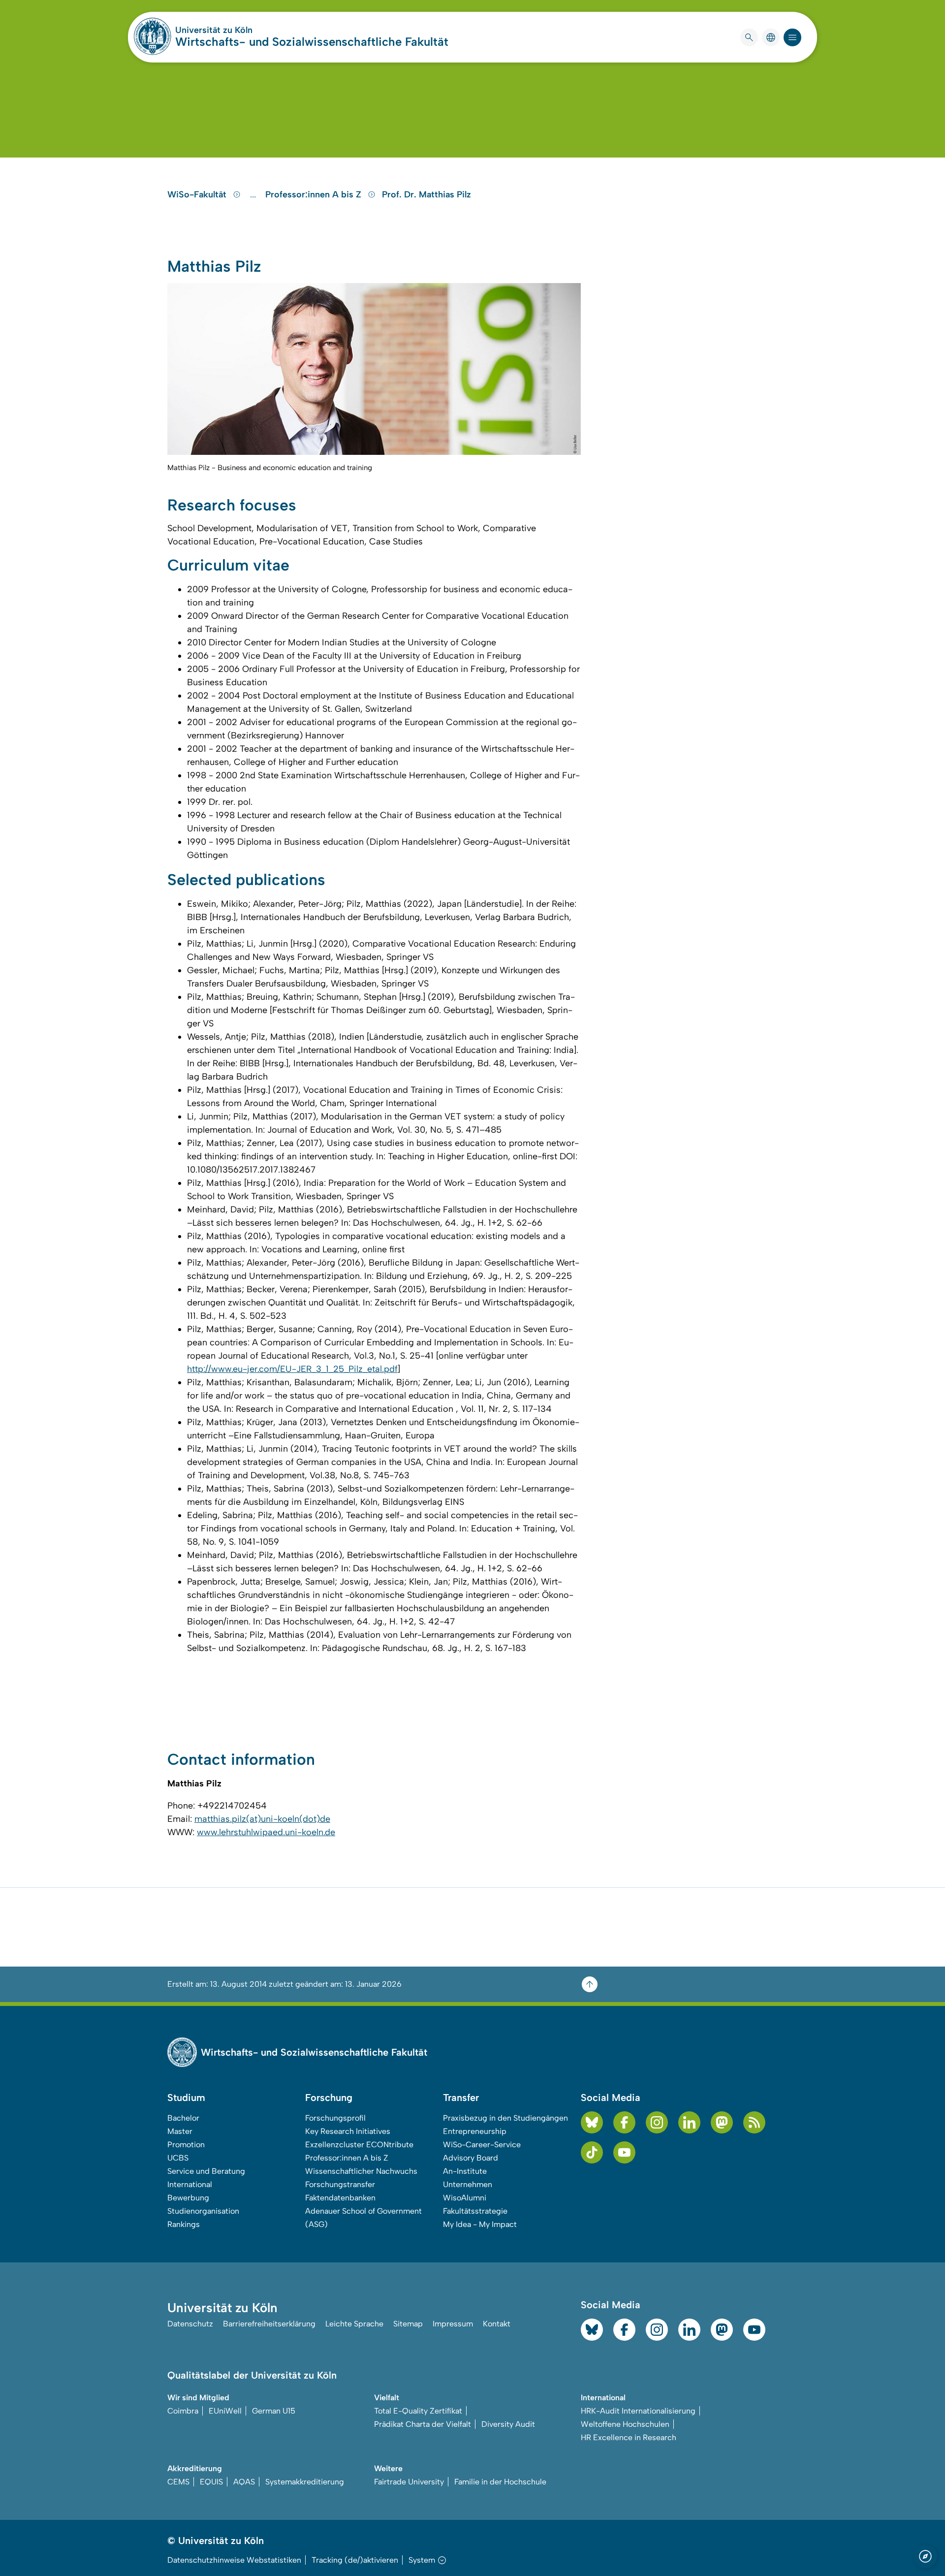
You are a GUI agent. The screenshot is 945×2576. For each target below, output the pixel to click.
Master (180, 2131)
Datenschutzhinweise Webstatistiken (234, 2560)
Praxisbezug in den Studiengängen (505, 2118)
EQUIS (211, 2482)
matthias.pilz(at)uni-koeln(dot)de (262, 1819)
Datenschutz (190, 2324)
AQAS (244, 2482)
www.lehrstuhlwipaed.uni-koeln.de (266, 1832)
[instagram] (657, 2122)
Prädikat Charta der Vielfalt (423, 2424)
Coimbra (183, 2411)
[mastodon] (722, 2122)
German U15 (274, 2411)
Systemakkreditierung (305, 2482)
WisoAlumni (465, 2198)
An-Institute (465, 2171)
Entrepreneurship (475, 2131)
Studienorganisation (203, 2211)
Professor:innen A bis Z (315, 194)
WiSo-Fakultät (198, 194)
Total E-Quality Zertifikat (418, 2411)
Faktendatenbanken (340, 2198)
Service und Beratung (206, 2171)
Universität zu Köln (243, 30)
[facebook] (624, 2122)
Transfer (461, 2098)
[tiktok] (592, 2152)
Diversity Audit (508, 2424)
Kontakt (497, 2324)
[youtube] (624, 2152)
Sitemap (408, 2324)
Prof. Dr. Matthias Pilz (426, 194)
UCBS (178, 2158)
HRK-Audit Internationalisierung (638, 2411)
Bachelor (183, 2118)
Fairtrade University (409, 2482)
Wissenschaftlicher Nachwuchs (361, 2171)
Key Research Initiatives (348, 2131)
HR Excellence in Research (629, 2437)
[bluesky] (592, 2122)
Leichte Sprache (354, 2324)
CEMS (178, 2482)
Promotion (186, 2145)
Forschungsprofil (335, 2118)
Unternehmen (468, 2184)
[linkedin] (689, 2122)
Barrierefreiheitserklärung (269, 2324)
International (190, 2184)
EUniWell (225, 2411)
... (254, 194)
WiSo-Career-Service (482, 2145)
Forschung (329, 2098)
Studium (186, 2098)
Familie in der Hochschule (500, 2482)
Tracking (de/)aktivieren (355, 2560)
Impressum (453, 2324)
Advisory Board (471, 2158)
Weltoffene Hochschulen (625, 2424)
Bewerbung (188, 2198)
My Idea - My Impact (480, 2224)
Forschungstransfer (340, 2184)
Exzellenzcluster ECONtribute (359, 2145)
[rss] (754, 2122)
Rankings (184, 2224)
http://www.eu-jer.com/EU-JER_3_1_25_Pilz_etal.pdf (292, 1369)
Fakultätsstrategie (475, 2211)
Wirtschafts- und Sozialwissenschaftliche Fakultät (312, 42)
